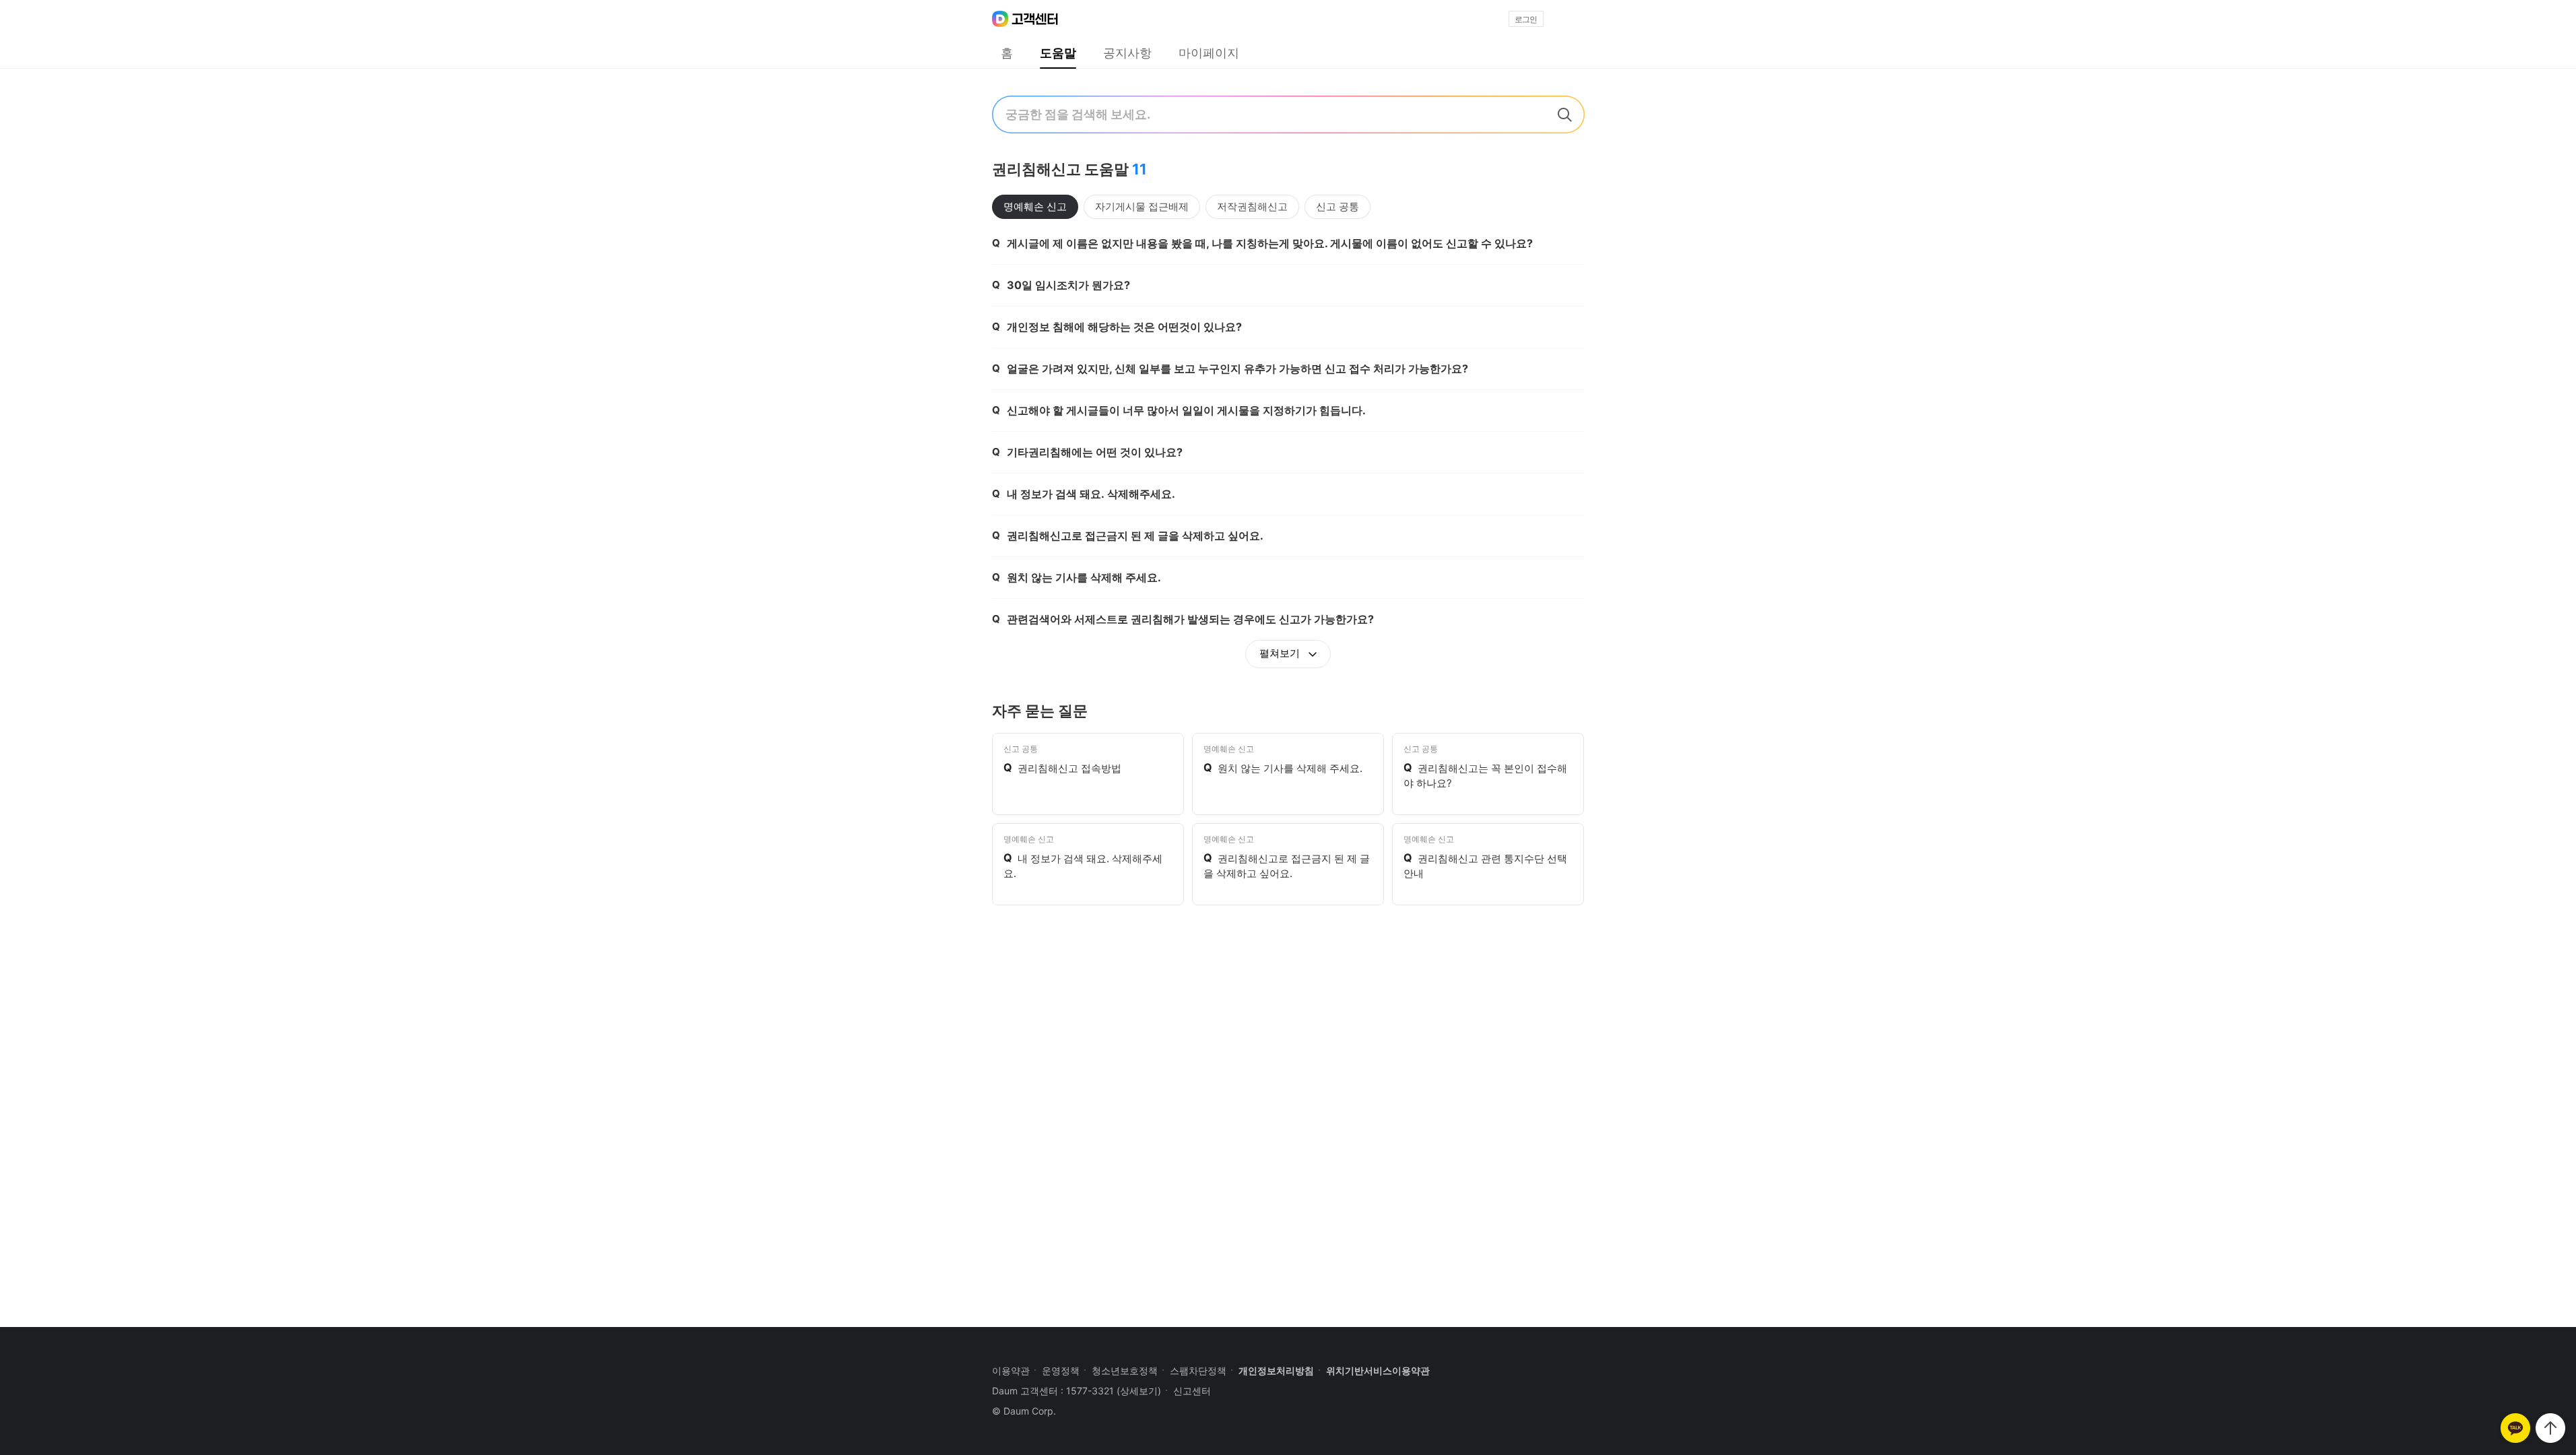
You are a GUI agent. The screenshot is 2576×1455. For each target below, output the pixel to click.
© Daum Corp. (1024, 1411)
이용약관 (1011, 1370)
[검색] (1564, 115)
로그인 (1526, 20)
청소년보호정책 (1125, 1370)
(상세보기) (1139, 1391)
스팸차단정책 (1198, 1370)
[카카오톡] (2515, 1428)
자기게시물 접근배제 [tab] (1142, 206)
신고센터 (1192, 1391)
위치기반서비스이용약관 (1378, 1370)
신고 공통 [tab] (1337, 206)
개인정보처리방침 (1276, 1370)
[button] (1568, 19)
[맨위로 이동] (2550, 1428)
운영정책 (1061, 1370)
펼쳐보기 (1281, 653)
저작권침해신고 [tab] (1252, 206)
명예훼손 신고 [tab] (1035, 206)
